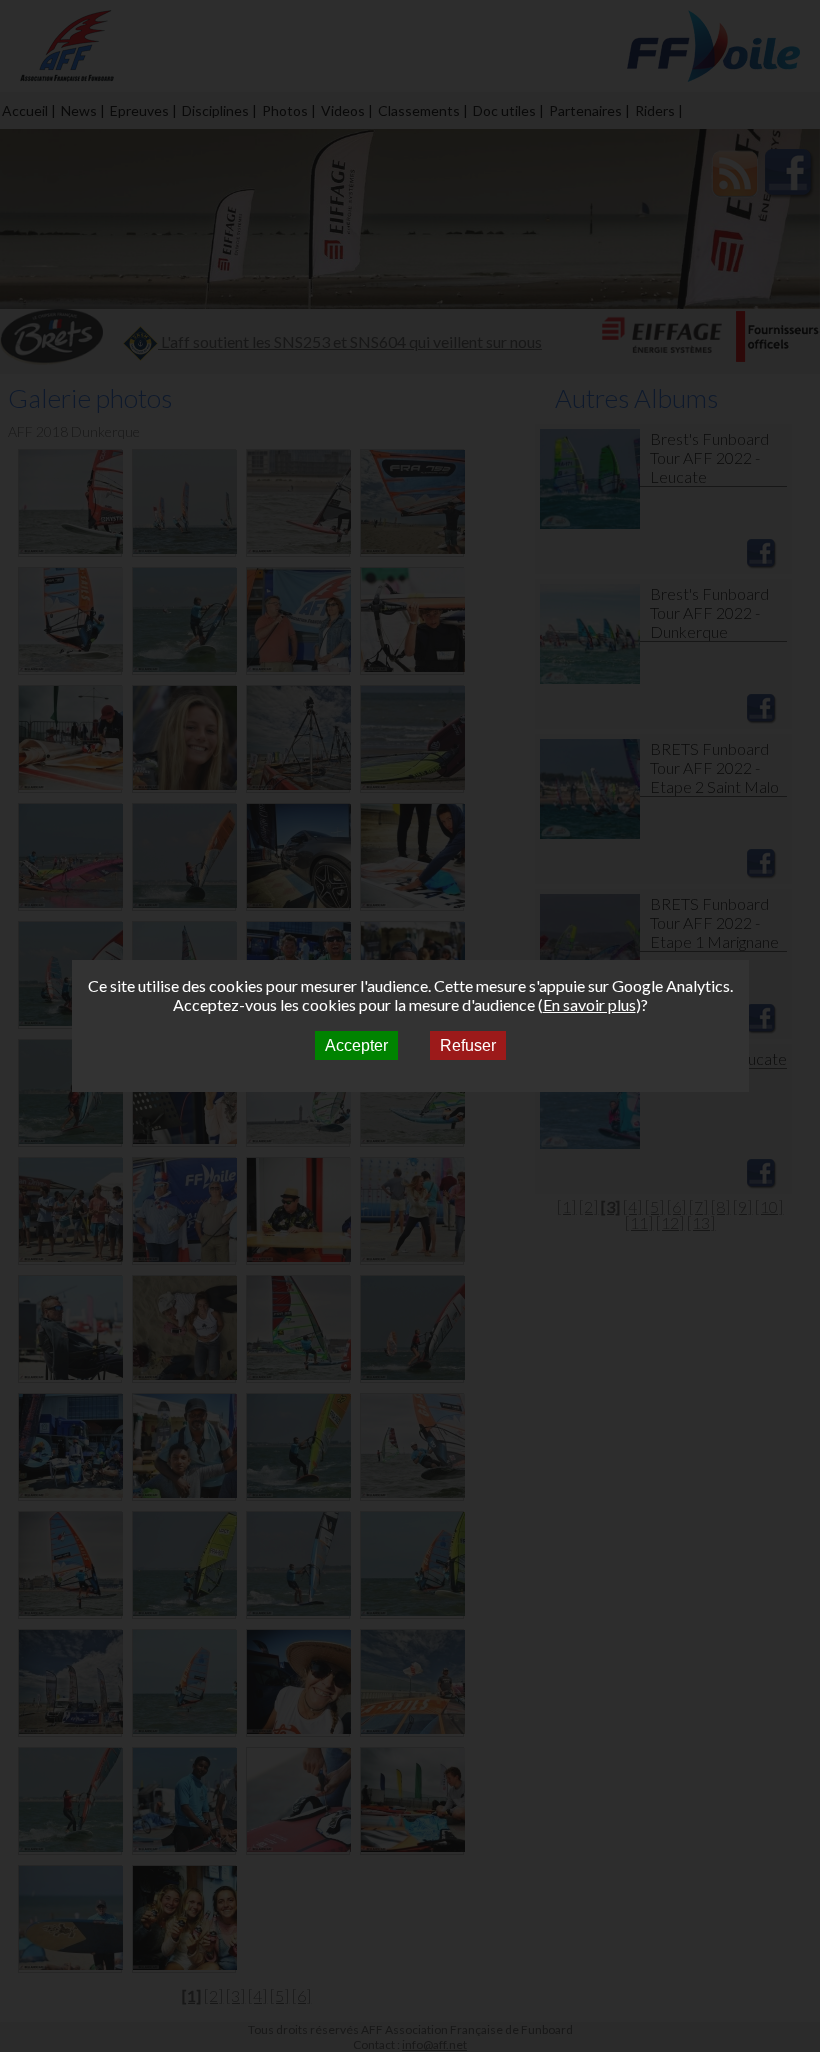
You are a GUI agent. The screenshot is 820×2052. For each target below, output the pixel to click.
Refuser (468, 1045)
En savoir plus (589, 1004)
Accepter (356, 1045)
